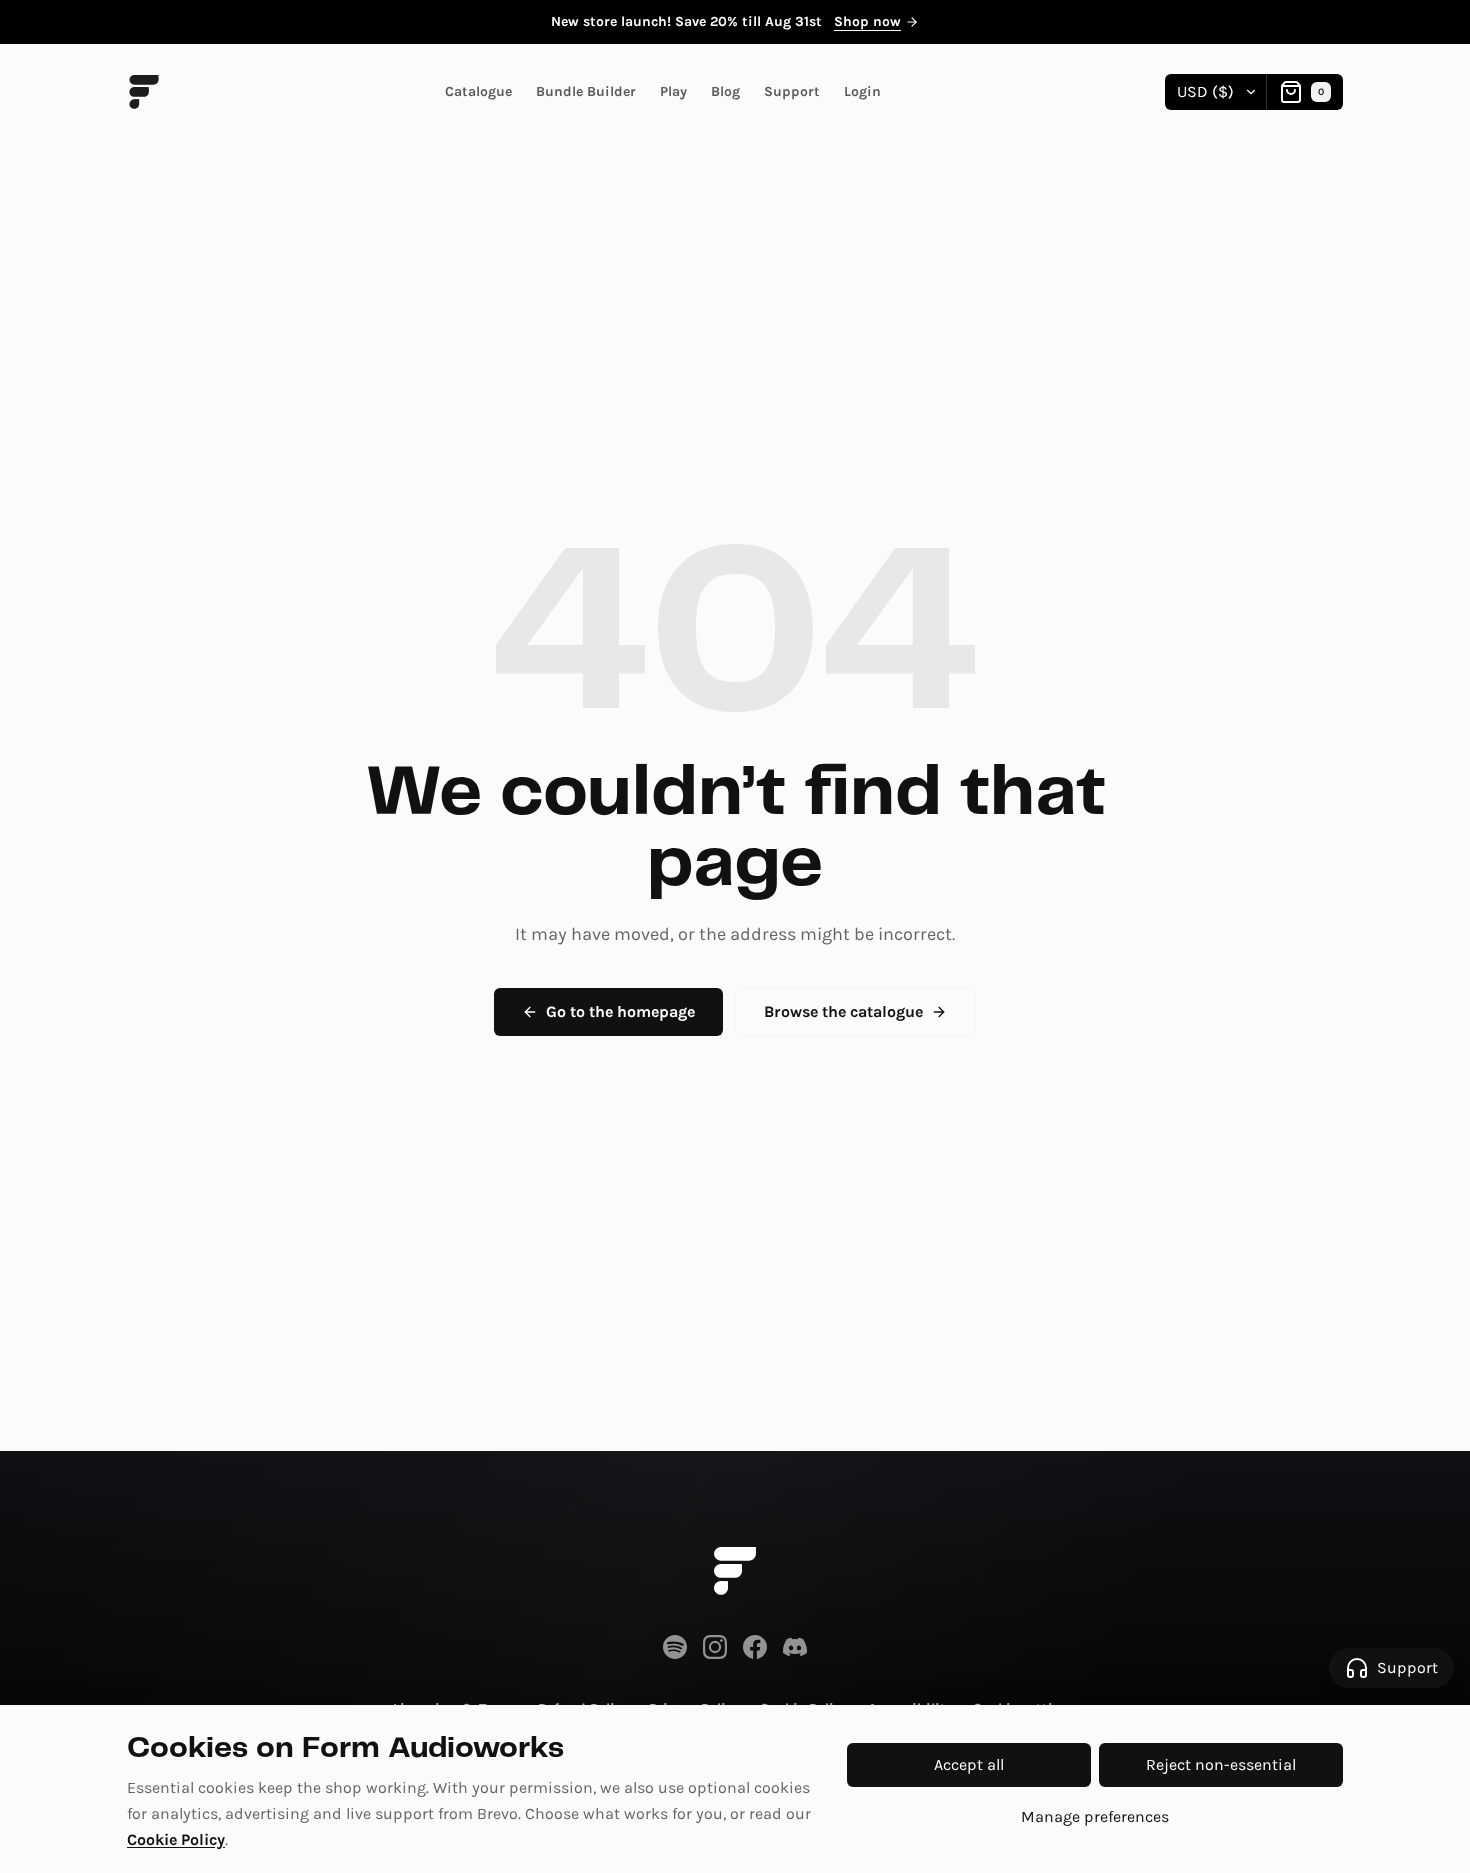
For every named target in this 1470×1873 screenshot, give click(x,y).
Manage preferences (1095, 1816)
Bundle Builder (586, 91)
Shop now (867, 21)
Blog (725, 91)
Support (792, 91)
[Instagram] (715, 1647)
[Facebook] (755, 1647)
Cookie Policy (176, 1839)
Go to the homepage (620, 1011)
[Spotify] (675, 1647)
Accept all (969, 1764)
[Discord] (795, 1647)
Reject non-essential (1221, 1764)
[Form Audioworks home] (734, 1571)
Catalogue (478, 91)
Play (673, 91)
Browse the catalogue (843, 1011)
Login (862, 91)
